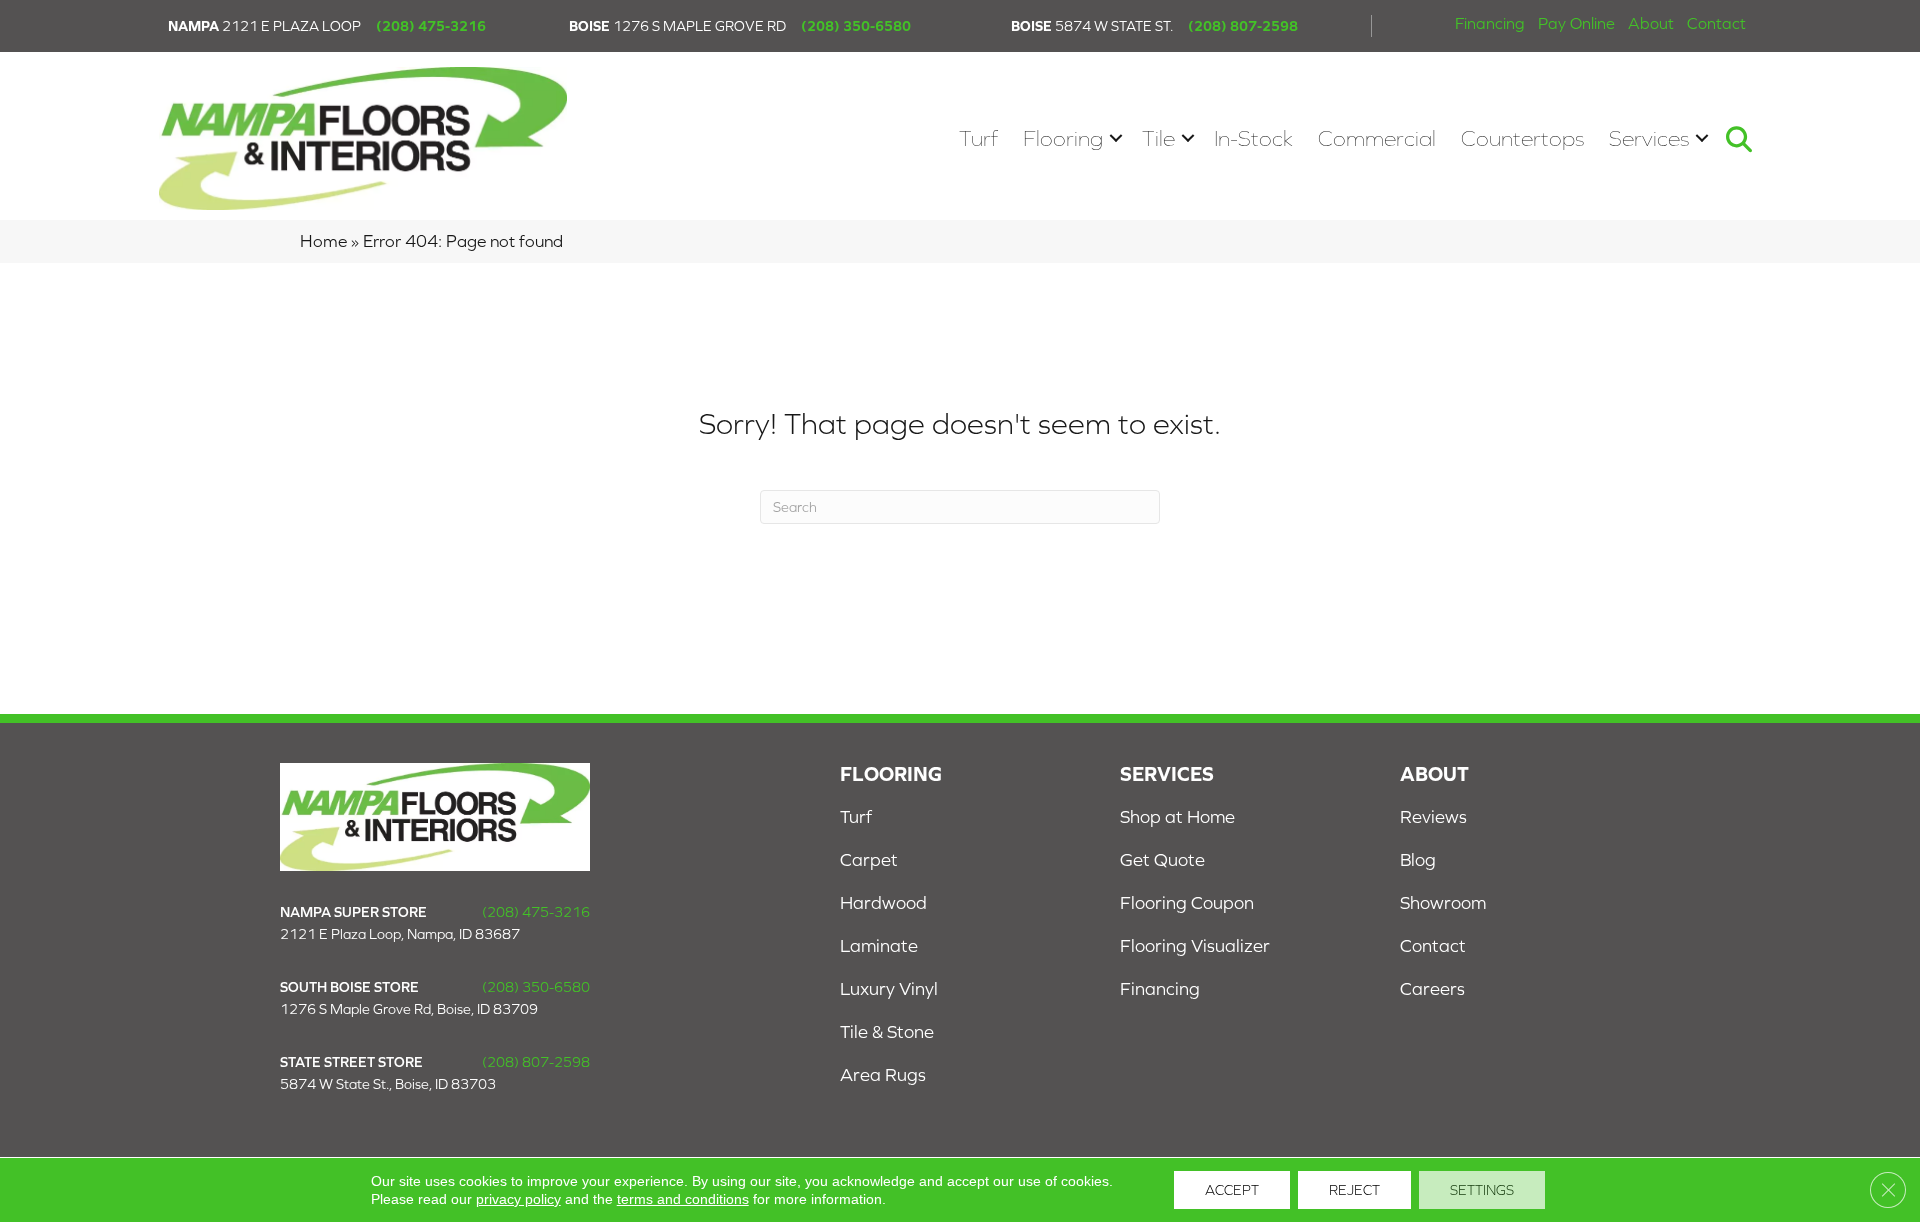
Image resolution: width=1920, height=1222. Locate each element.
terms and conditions (683, 1199)
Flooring (1063, 138)
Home (323, 241)
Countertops (1522, 138)
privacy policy (518, 1199)
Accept (1232, 1190)
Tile (1158, 138)
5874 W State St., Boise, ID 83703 (388, 1084)
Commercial (1377, 138)
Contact (1716, 23)
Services (1649, 138)
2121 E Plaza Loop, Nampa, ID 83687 (400, 934)
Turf (978, 138)
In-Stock (1253, 138)
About (1651, 23)
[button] (1116, 138)
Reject (1354, 1190)
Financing (1490, 23)
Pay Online (1576, 23)
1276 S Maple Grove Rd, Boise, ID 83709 (409, 1009)
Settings (1482, 1190)
